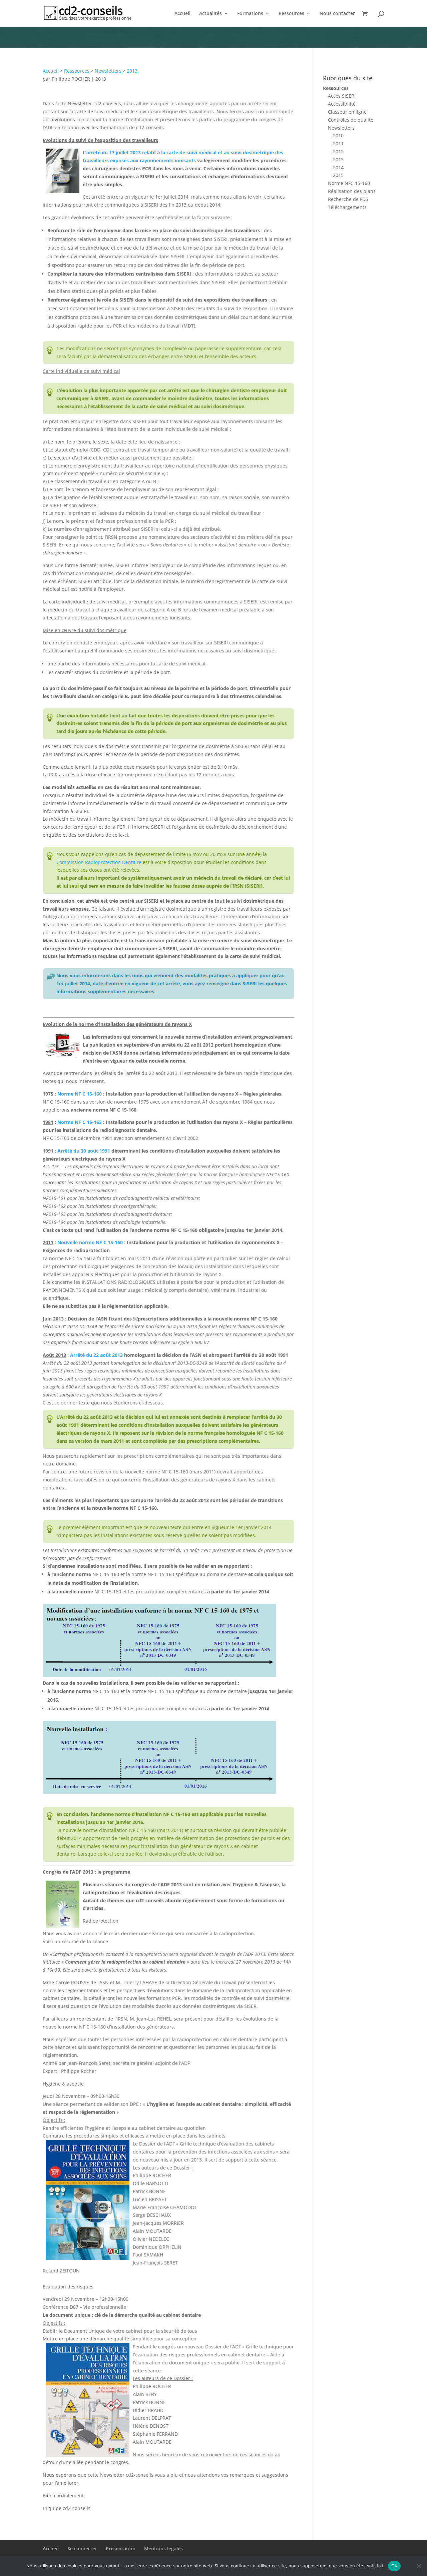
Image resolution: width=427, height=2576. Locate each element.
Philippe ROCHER (71, 79)
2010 (338, 135)
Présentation (121, 2549)
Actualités (210, 14)
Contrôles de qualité (351, 120)
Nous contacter (337, 14)
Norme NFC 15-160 (349, 183)
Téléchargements (347, 207)
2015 (338, 175)
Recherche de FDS (348, 199)
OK (394, 2566)
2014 (338, 167)
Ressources (291, 14)
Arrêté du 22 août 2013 (96, 1355)
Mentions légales (163, 2549)
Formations (250, 14)
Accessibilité (342, 104)
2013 (132, 71)
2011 (338, 143)
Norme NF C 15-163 (80, 1122)
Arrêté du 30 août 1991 (84, 1151)
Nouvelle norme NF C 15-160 (90, 1242)
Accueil (182, 14)
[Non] (419, 2566)
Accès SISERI (342, 96)
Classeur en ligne (347, 112)
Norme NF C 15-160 (80, 1094)
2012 (338, 151)
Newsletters (108, 71)
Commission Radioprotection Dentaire (99, 862)
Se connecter (82, 2549)
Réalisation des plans (352, 191)
